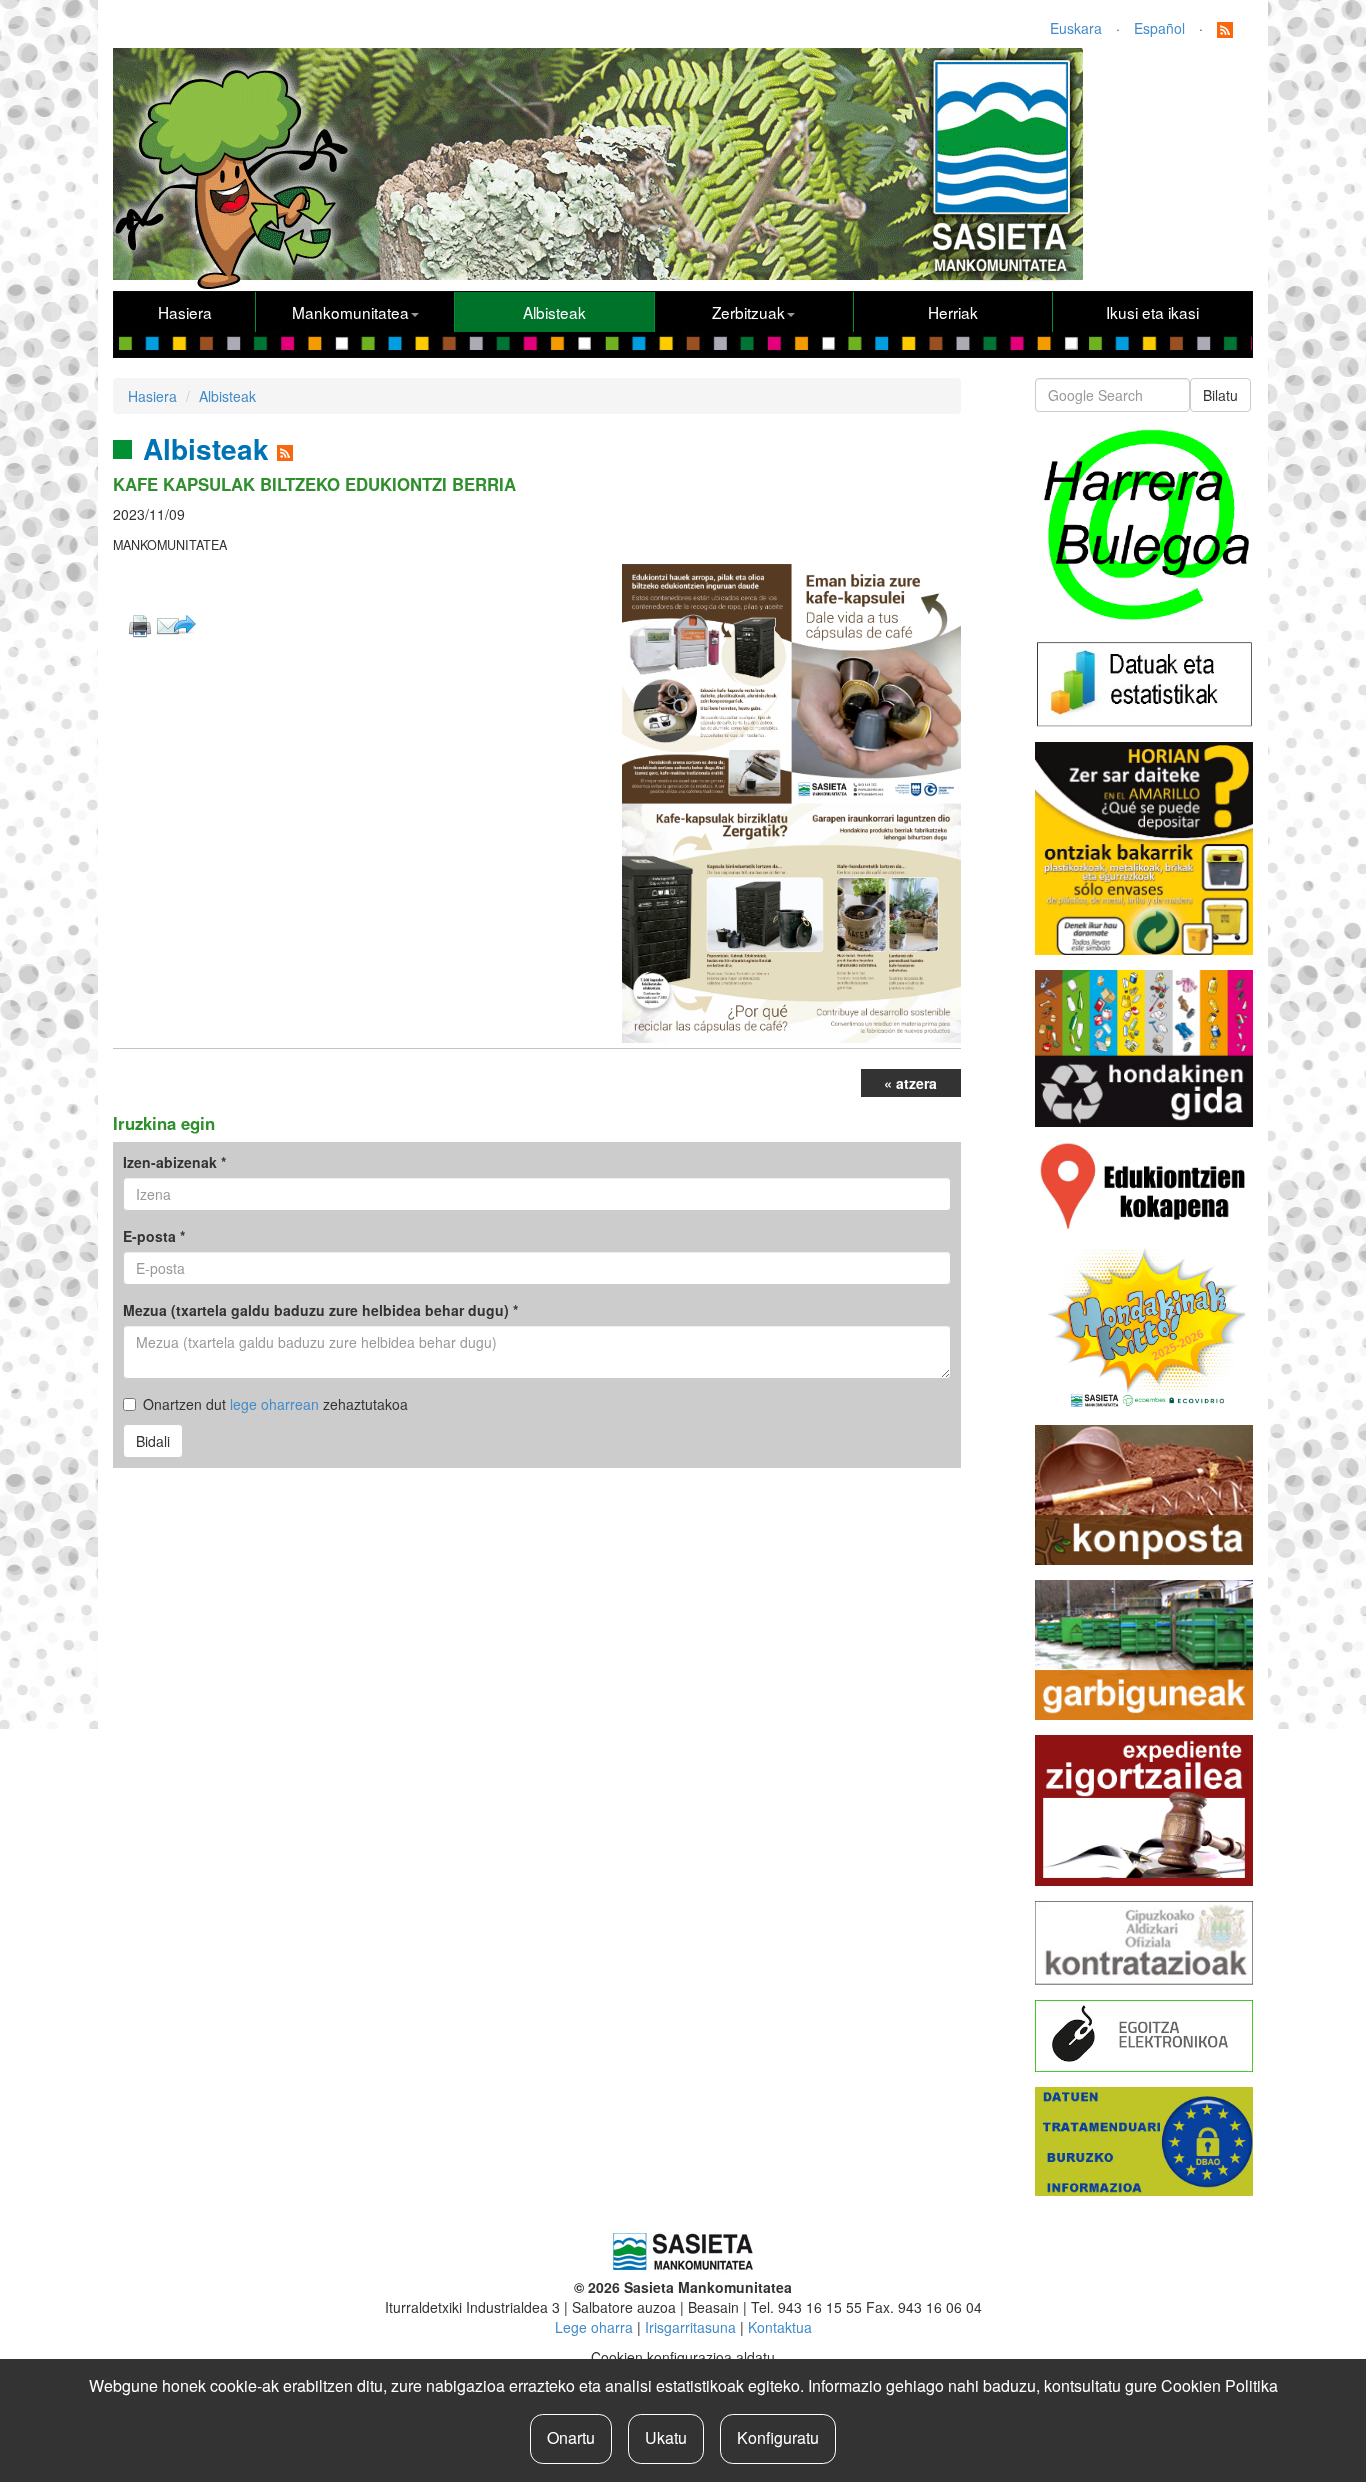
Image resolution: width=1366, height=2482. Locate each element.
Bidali (153, 1441)
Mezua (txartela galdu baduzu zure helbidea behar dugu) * (320, 1310)
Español (1159, 28)
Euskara (1076, 28)
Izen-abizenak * (174, 1162)
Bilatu (1220, 395)
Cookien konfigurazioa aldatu (683, 2357)
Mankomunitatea (350, 312)
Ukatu (666, 2437)
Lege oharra (594, 2327)
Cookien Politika (1219, 2385)
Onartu (571, 2437)
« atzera (910, 1083)
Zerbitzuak (748, 312)
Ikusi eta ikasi (1152, 312)
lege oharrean (274, 1404)
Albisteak (554, 312)
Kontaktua (780, 2327)
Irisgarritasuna (690, 2327)
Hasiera (185, 312)
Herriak (953, 312)
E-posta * (154, 1236)
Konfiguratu (778, 2437)
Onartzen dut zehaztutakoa (275, 1404)
